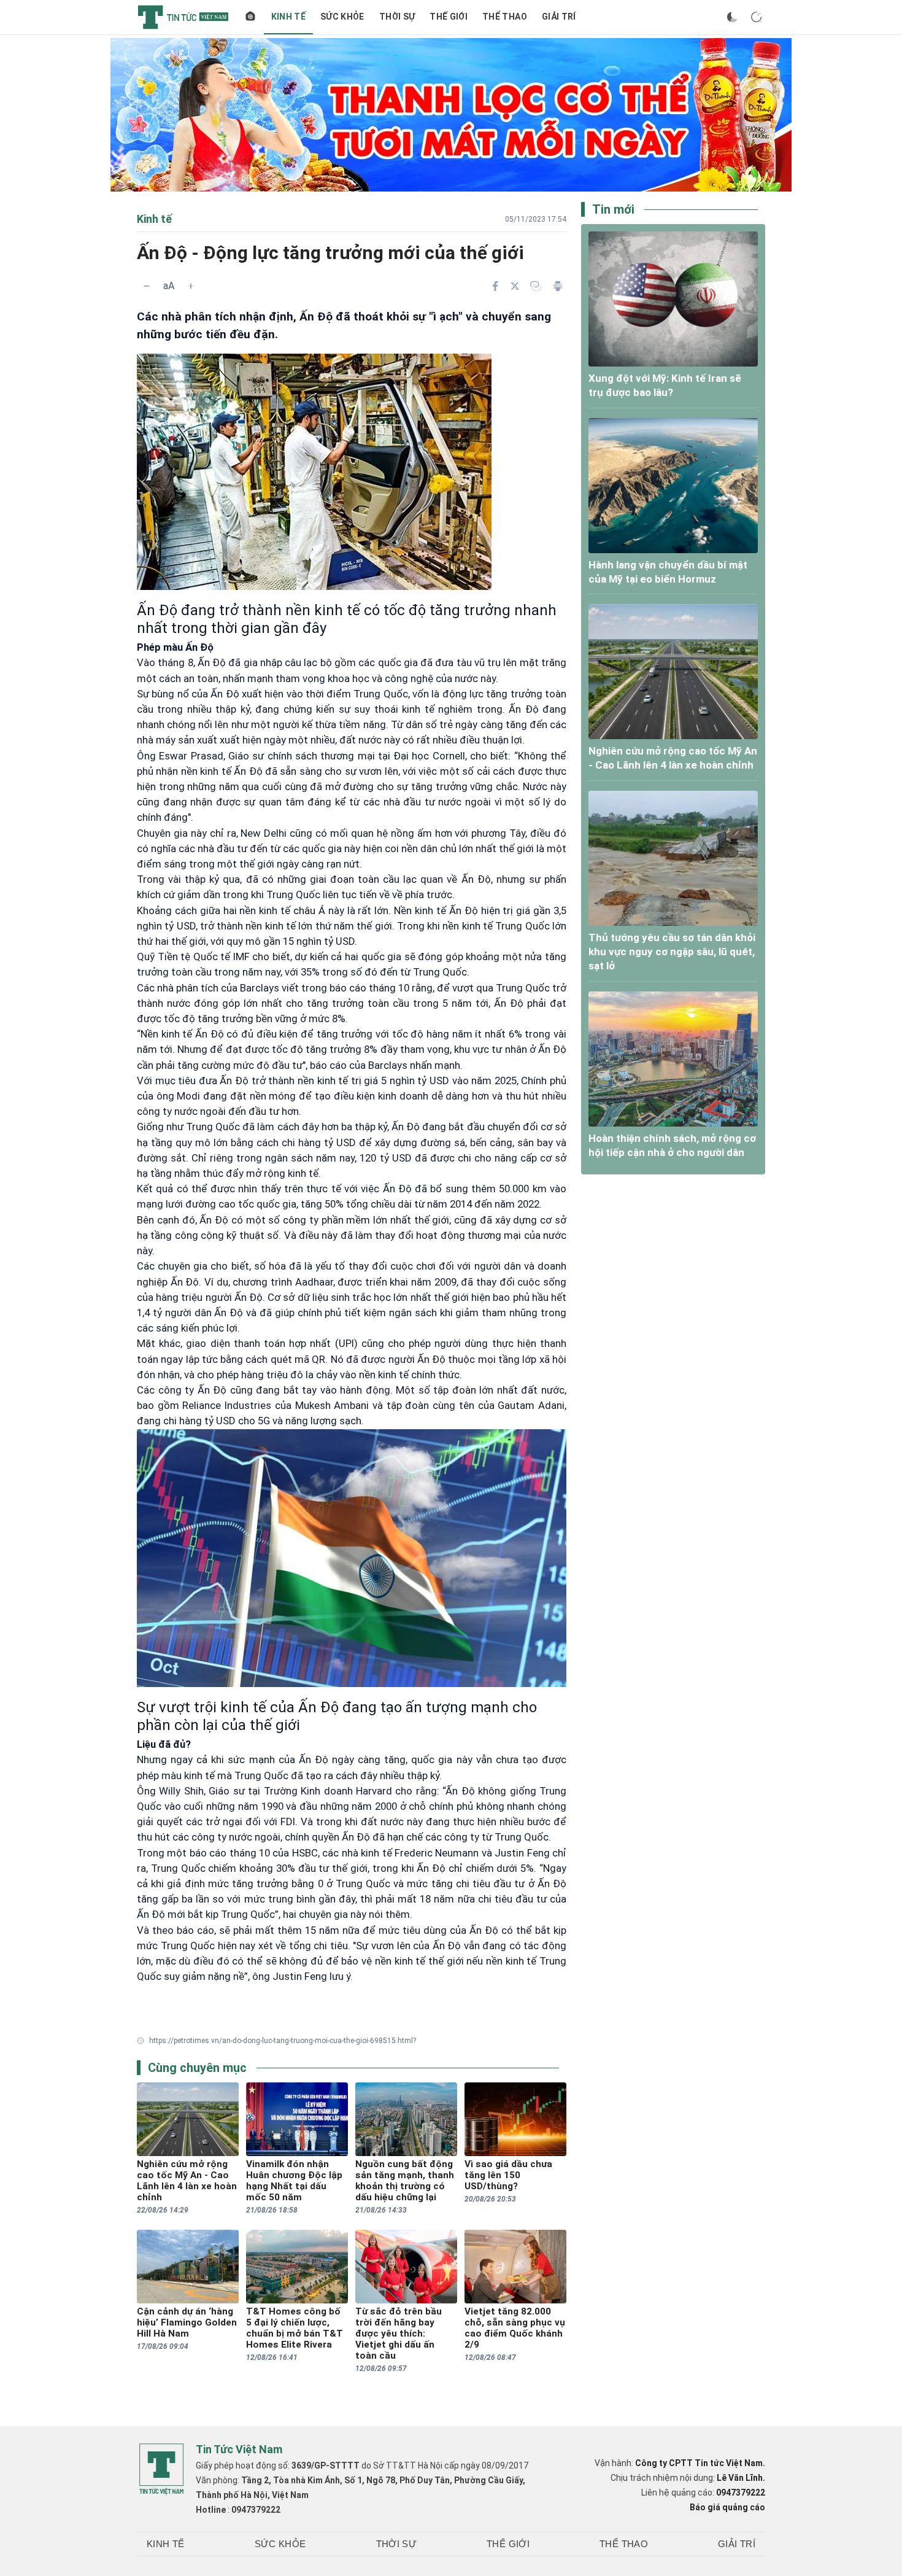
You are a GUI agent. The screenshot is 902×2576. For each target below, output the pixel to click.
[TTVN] (161, 2469)
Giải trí (559, 17)
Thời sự (397, 17)
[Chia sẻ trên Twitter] (515, 286)
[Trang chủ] (250, 17)
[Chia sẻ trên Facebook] (495, 286)
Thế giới (449, 17)
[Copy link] (536, 286)
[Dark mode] (732, 17)
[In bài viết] (558, 286)
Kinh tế (288, 17)
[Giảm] (147, 286)
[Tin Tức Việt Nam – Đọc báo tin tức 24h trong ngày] (183, 17)
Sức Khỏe (342, 17)
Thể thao (505, 17)
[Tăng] (191, 286)
